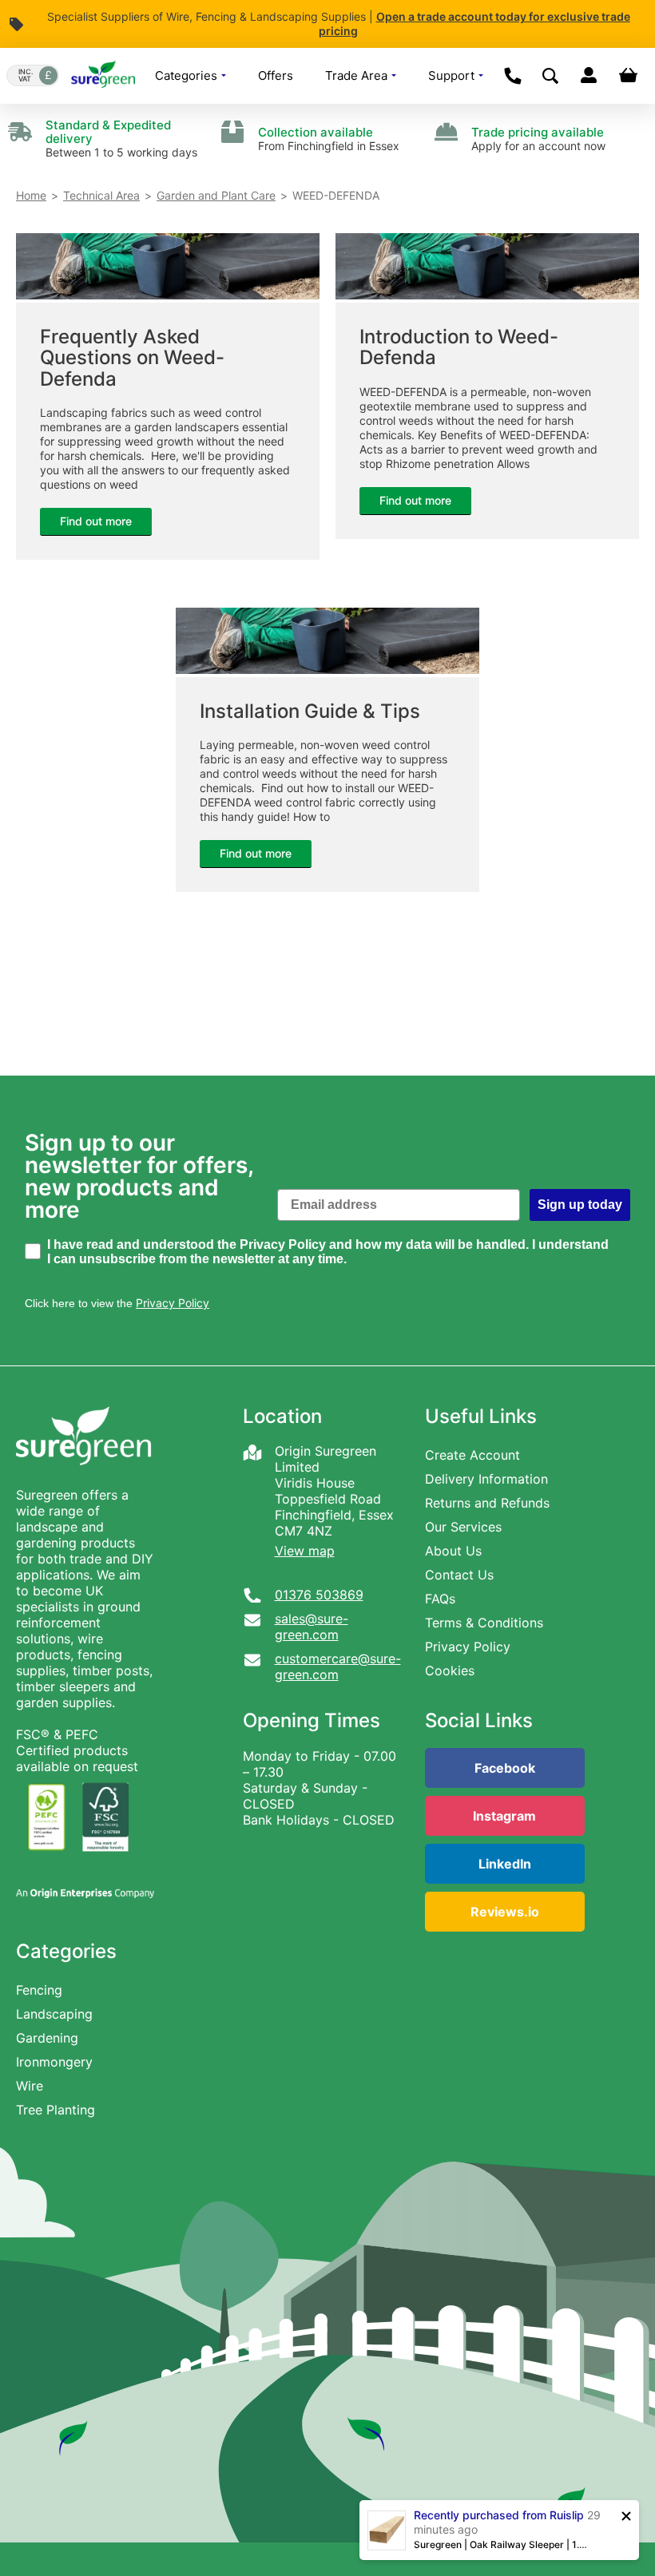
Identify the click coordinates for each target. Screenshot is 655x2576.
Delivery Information (486, 1479)
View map (305, 1551)
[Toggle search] (550, 76)
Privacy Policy (468, 1647)
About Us (453, 1551)
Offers (276, 75)
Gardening (47, 2038)
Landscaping (54, 2014)
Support (453, 75)
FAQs (440, 1599)
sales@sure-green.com (312, 1627)
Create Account (472, 1455)
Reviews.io (505, 1912)
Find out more (96, 521)
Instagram (504, 1816)
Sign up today (580, 1205)
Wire (30, 2086)
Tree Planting (56, 2110)
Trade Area (358, 75)
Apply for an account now (538, 139)
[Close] (626, 2516)
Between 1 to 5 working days (121, 139)
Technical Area (101, 195)
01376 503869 (319, 1595)
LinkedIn (505, 1864)
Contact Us (459, 1575)
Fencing (39, 1990)
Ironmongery (54, 2062)
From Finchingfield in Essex (329, 139)
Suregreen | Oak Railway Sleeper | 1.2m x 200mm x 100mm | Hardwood (502, 2544)
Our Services (463, 1527)
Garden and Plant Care (216, 195)
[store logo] (103, 76)
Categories (188, 75)
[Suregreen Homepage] (85, 1479)
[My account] (588, 76)
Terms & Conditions (484, 1623)
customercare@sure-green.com (338, 1666)
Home (31, 195)
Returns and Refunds (487, 1503)
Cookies (450, 1670)
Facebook (505, 1768)
